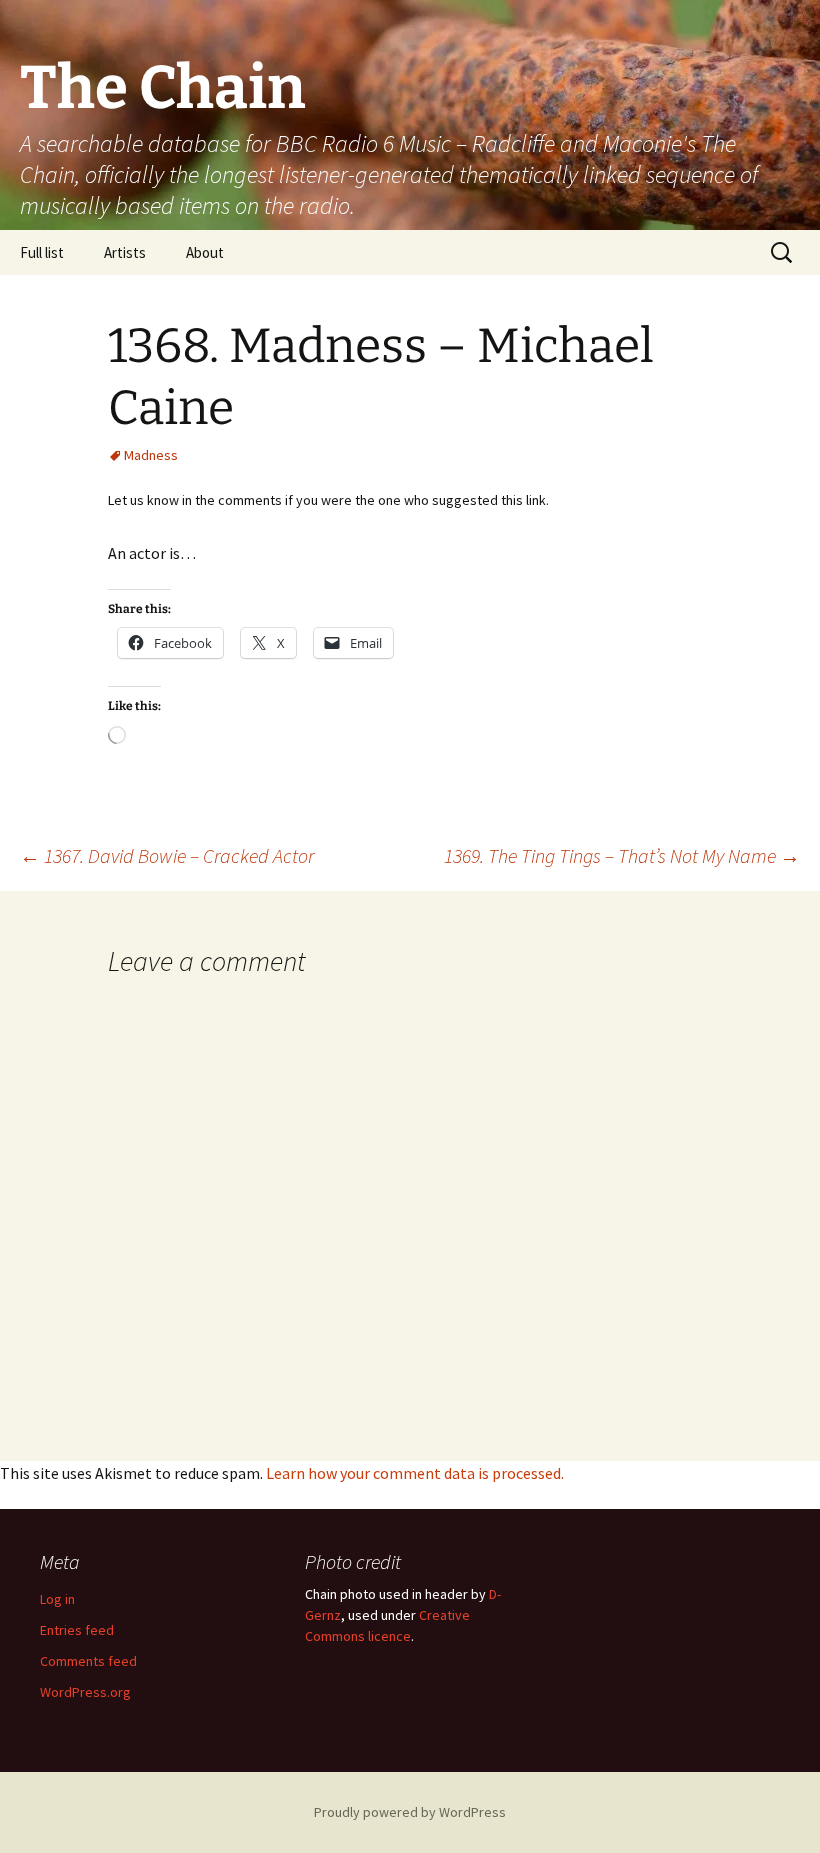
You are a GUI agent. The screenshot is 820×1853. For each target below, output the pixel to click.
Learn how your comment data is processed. (415, 1473)
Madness (151, 455)
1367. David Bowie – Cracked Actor (167, 855)
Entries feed (77, 1630)
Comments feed (88, 1661)
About (205, 252)
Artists (125, 252)
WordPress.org (85, 1692)
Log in (57, 1599)
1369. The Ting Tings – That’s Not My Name (622, 855)
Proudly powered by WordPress (410, 1812)
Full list (42, 252)
